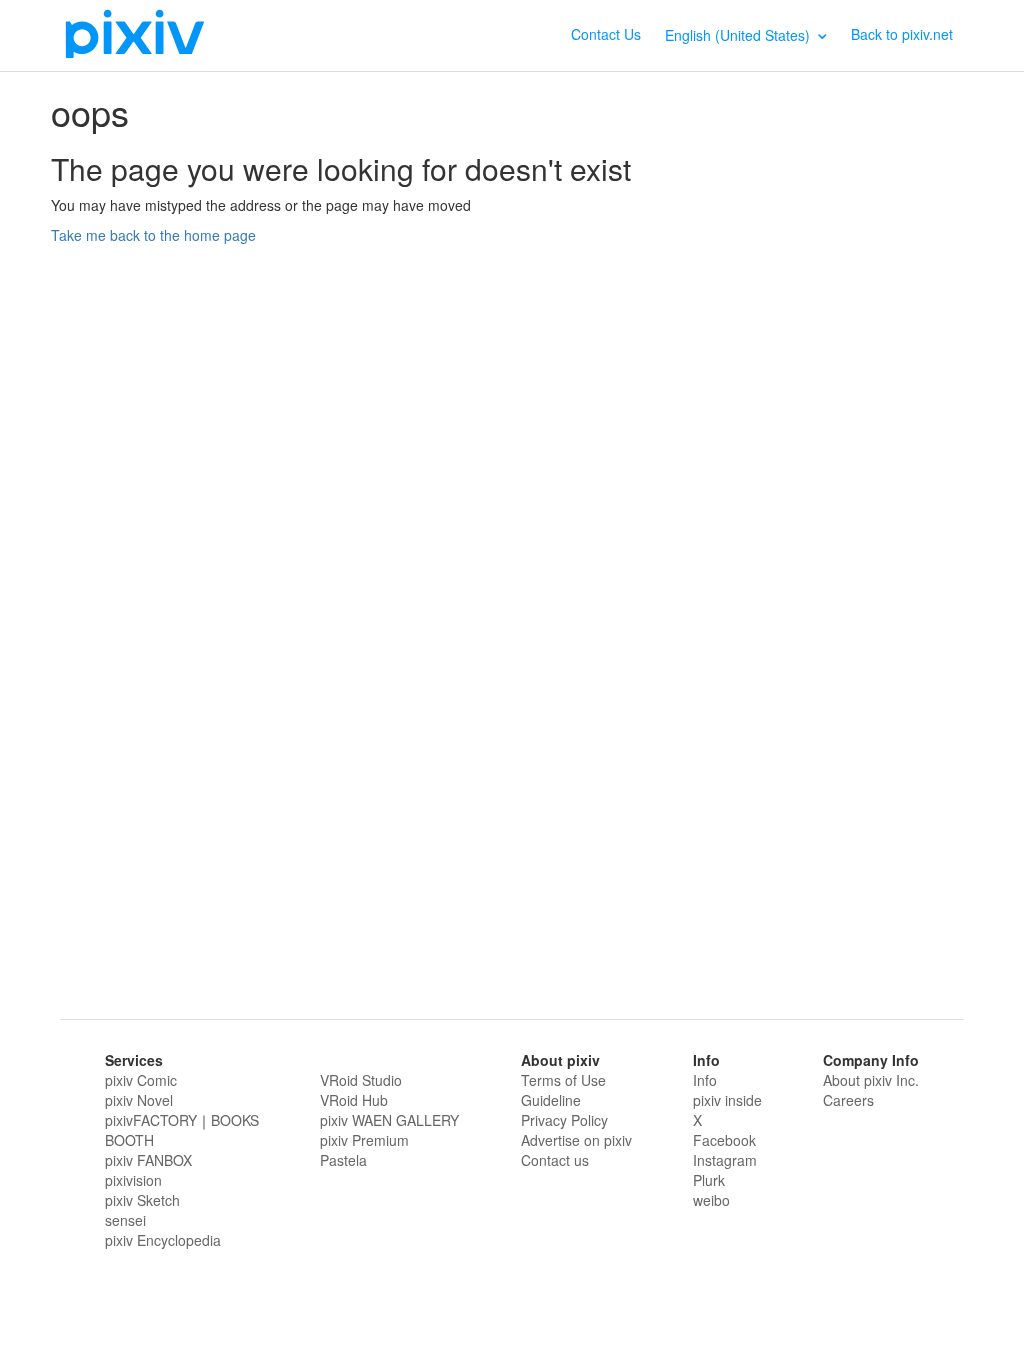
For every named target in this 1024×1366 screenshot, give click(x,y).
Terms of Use (563, 1080)
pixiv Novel (139, 1100)
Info (705, 1080)
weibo (711, 1200)
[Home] (135, 33)
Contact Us (606, 34)
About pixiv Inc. (871, 1080)
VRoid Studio (361, 1080)
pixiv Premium (364, 1140)
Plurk (709, 1180)
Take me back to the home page (153, 235)
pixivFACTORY (151, 1120)
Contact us (555, 1160)
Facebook (724, 1140)
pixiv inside (727, 1100)
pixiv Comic (141, 1080)
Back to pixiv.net (902, 34)
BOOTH (129, 1140)
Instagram (725, 1160)
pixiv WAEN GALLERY (389, 1120)
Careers (848, 1100)
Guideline (551, 1100)
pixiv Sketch (142, 1200)
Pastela (343, 1160)
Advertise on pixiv (576, 1140)
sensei (125, 1220)
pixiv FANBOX (148, 1160)
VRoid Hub (354, 1100)
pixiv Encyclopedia (163, 1240)
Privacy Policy (564, 1120)
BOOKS (235, 1120)
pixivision (133, 1180)
